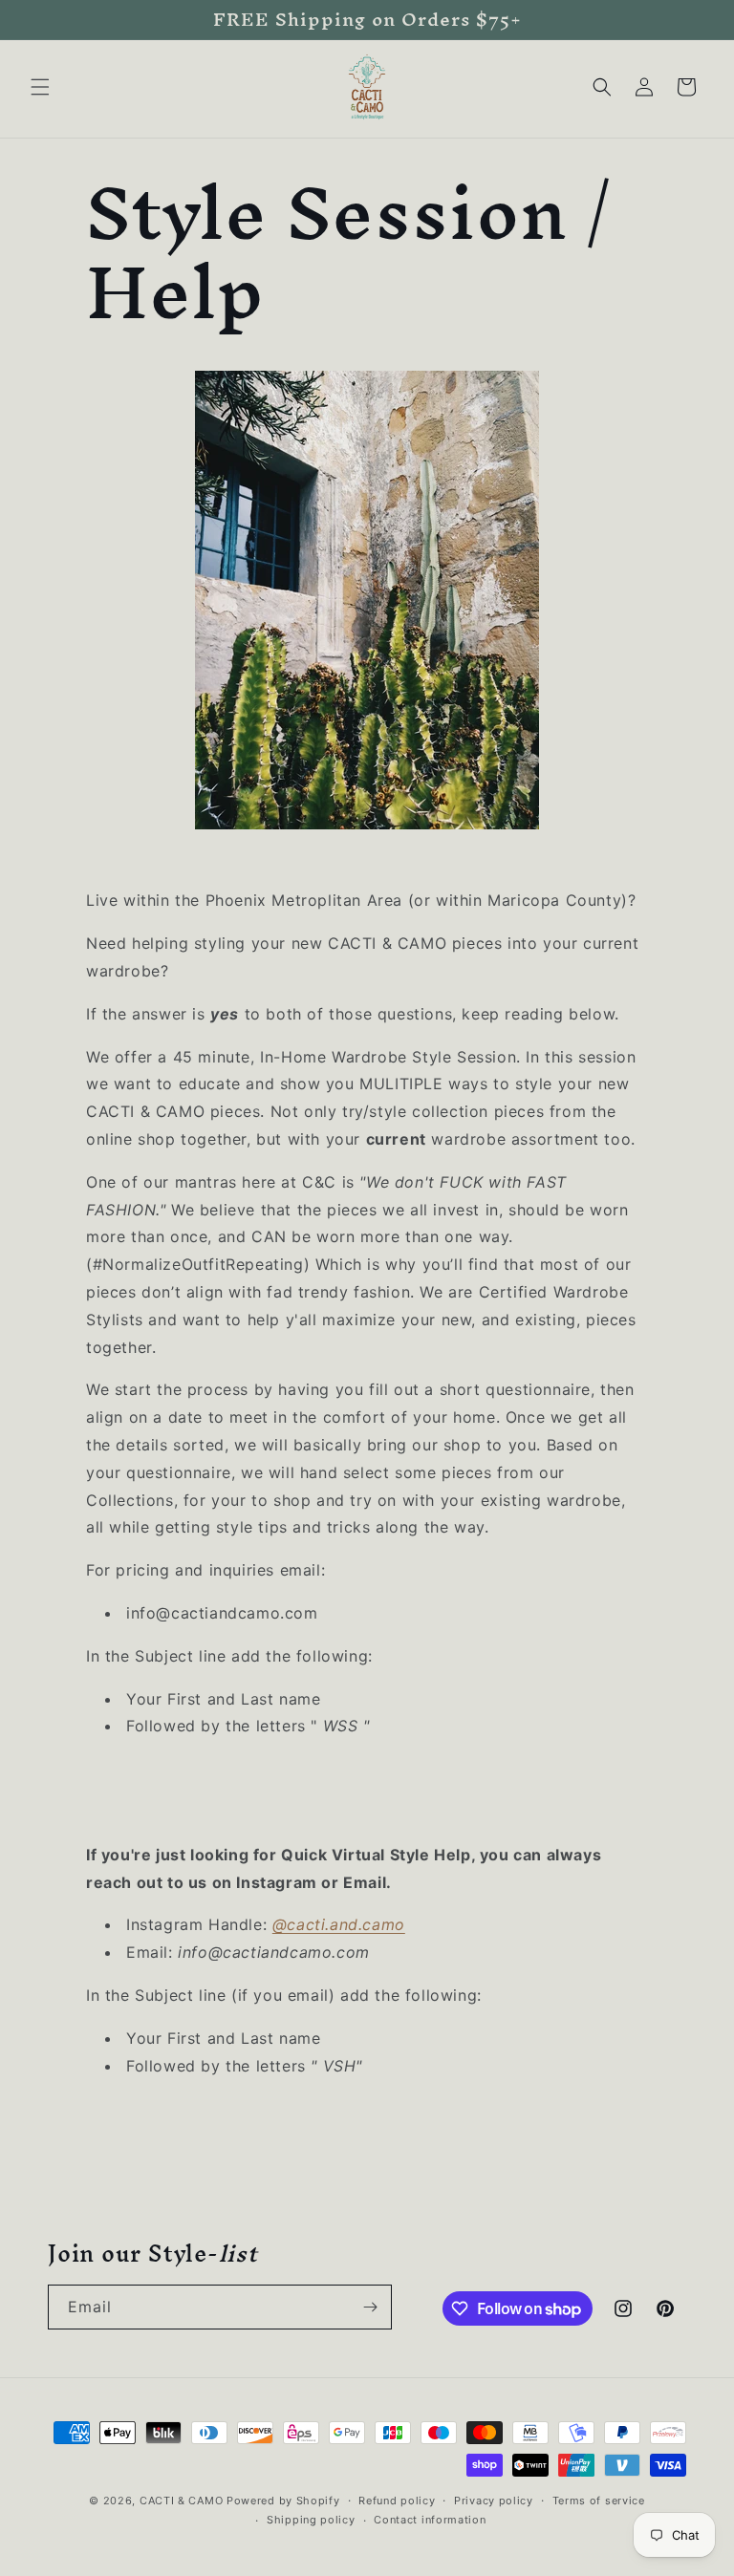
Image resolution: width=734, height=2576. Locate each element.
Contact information (430, 2520)
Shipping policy (311, 2520)
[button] (40, 87)
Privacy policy (494, 2501)
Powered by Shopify (283, 2501)
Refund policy (397, 2501)
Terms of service (599, 2501)
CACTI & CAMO (181, 2501)
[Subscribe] (370, 2307)
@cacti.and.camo (339, 1924)
